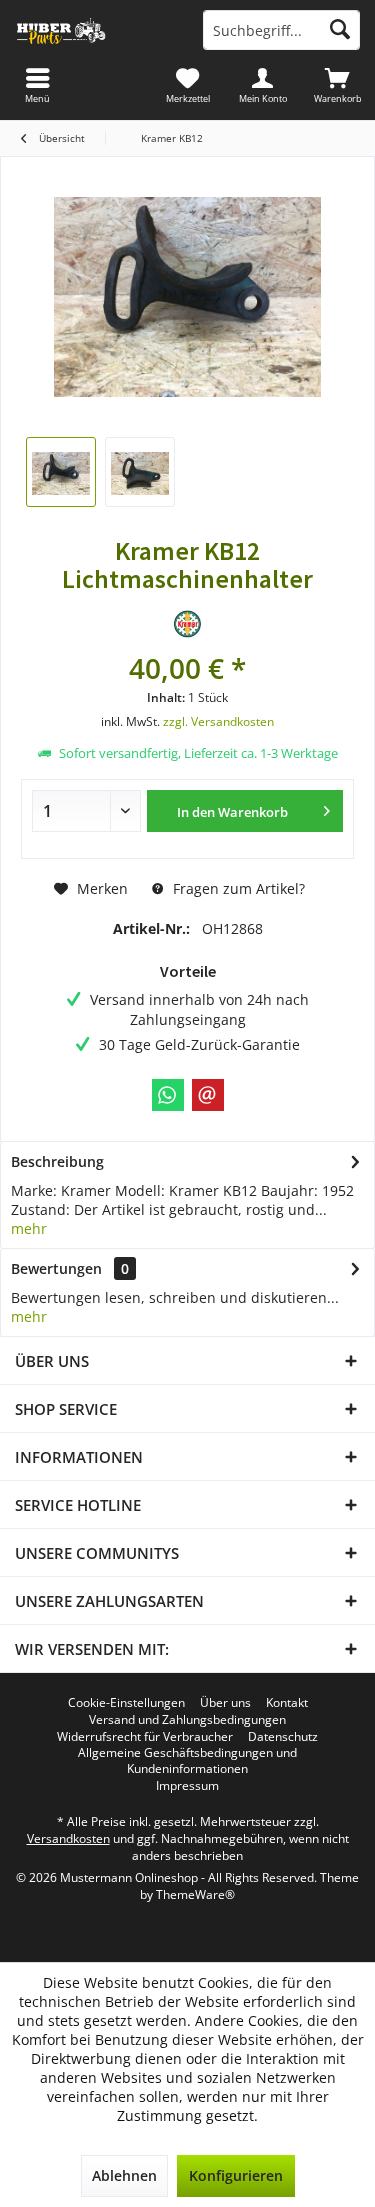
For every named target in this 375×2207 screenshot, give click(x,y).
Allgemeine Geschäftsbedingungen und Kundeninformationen (187, 1761)
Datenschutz (283, 1737)
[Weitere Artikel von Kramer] (188, 624)
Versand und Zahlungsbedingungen (187, 1720)
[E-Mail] (208, 1095)
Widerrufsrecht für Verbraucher (145, 1737)
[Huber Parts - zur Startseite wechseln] (94, 30)
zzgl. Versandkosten (218, 721)
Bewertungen (56, 1268)
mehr (29, 1228)
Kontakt (287, 1703)
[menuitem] (337, 85)
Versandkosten (68, 1838)
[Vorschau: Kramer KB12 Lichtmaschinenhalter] (61, 472)
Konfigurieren (236, 2175)
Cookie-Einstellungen (126, 1703)
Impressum (187, 1786)
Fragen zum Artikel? (237, 888)
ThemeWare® (195, 1894)
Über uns (225, 1703)
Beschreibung (57, 1161)
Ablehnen (124, 2175)
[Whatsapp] (168, 1095)
